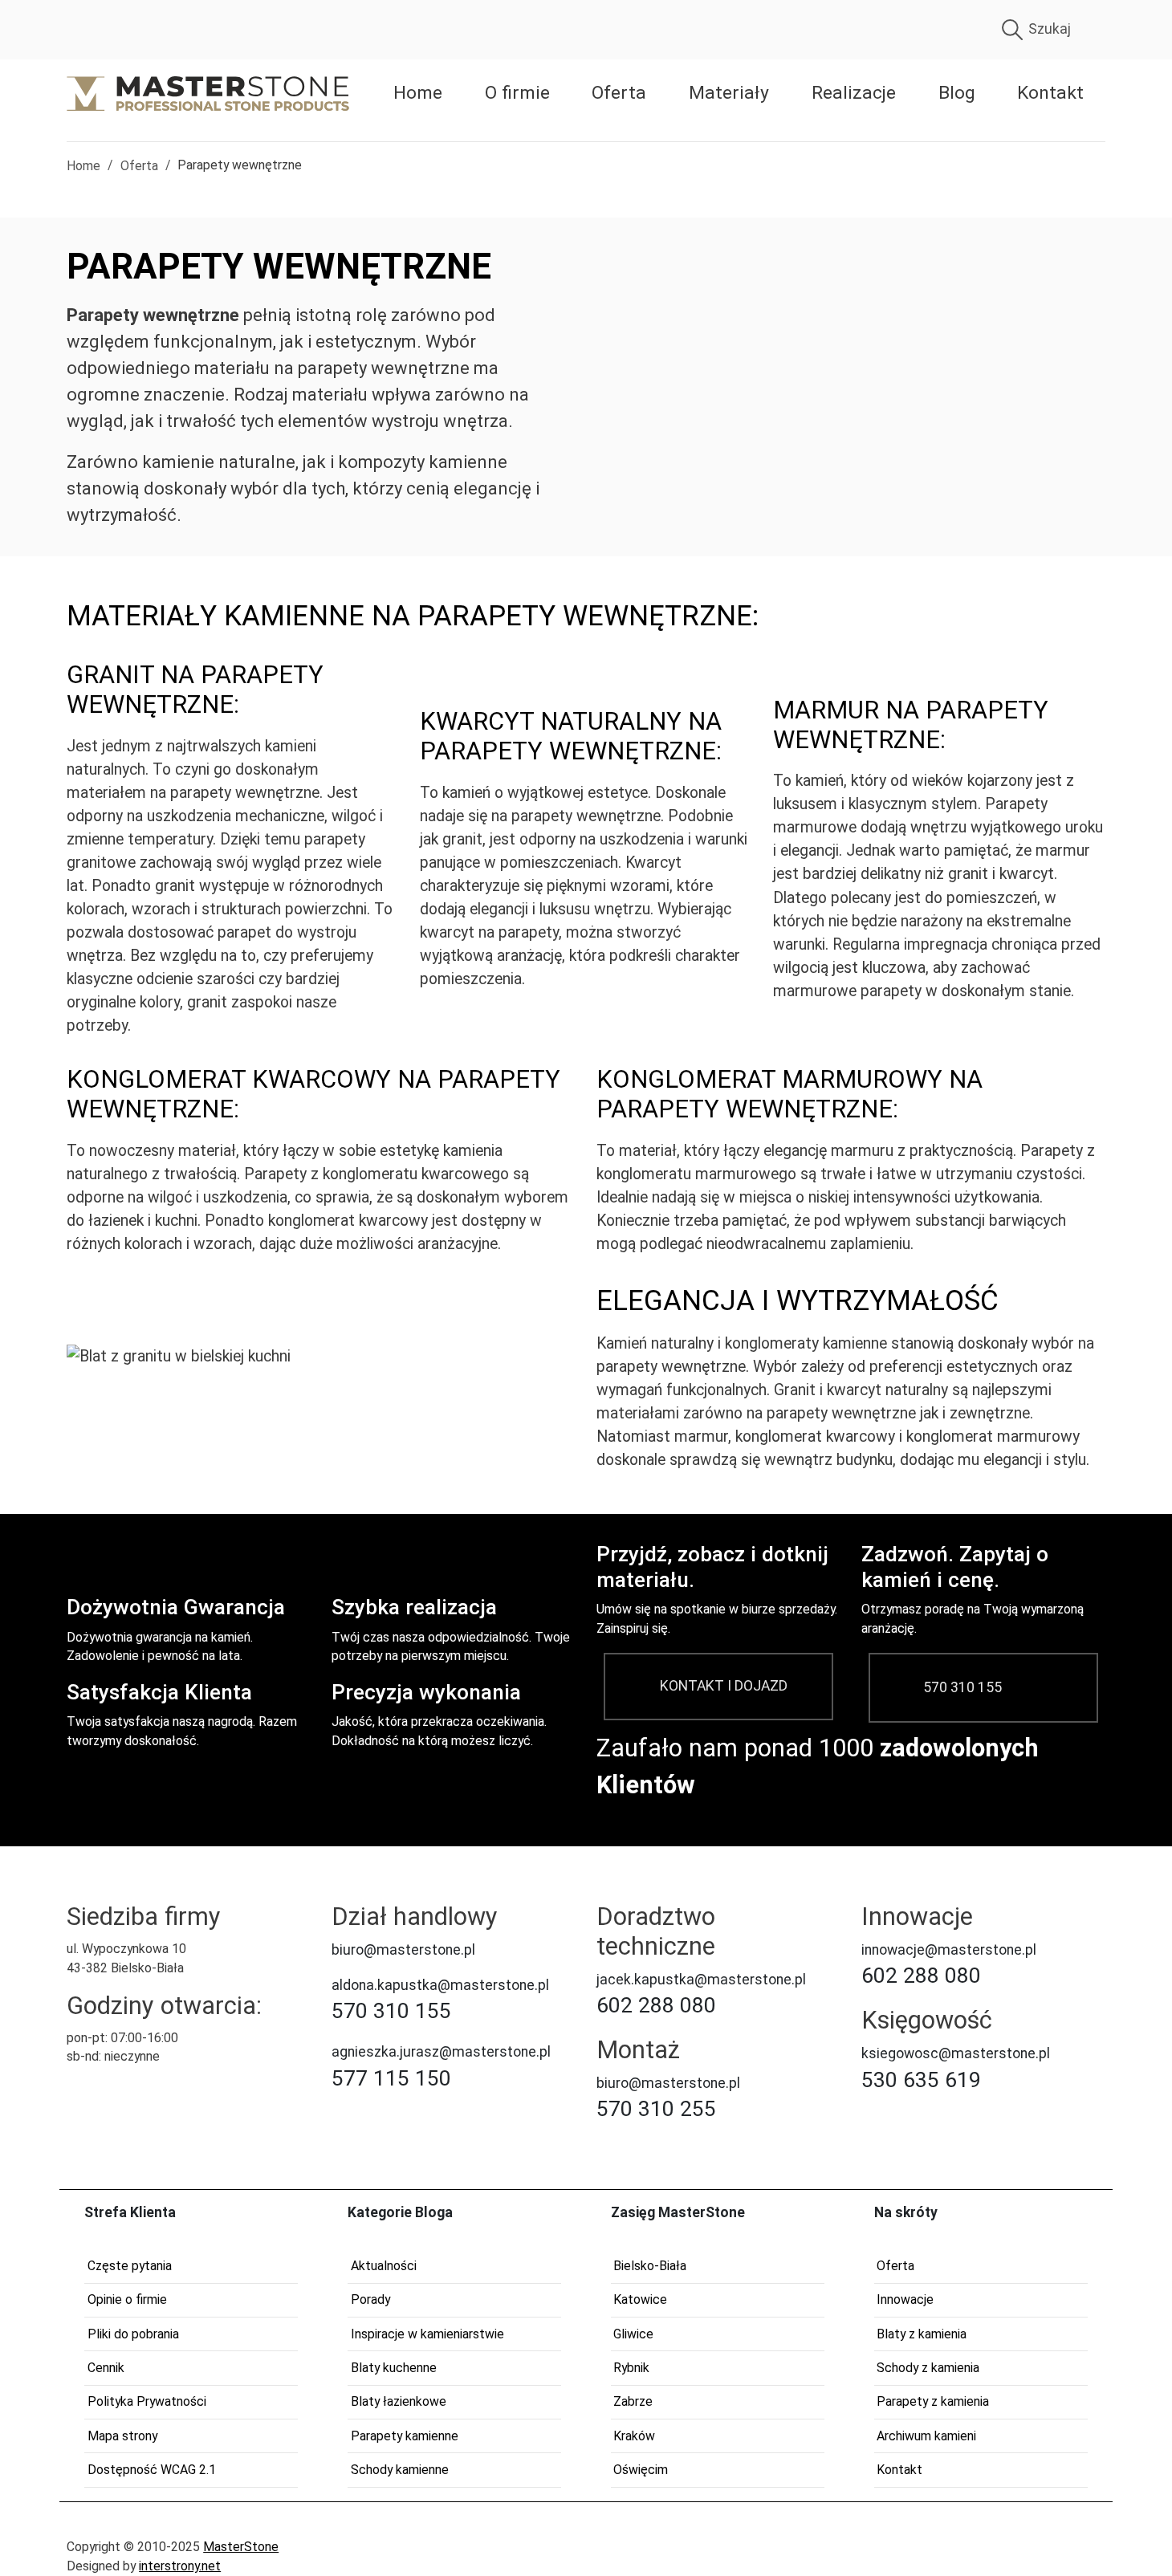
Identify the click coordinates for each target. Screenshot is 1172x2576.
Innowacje (905, 2299)
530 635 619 (921, 2080)
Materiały (729, 93)
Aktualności (384, 2266)
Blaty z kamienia (922, 2334)
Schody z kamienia (928, 2368)
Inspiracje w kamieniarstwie (427, 2334)
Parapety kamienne (405, 2436)
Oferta (619, 93)
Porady (370, 2299)
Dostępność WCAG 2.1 (152, 2470)
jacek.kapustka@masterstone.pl (701, 1980)
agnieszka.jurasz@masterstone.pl (441, 2052)
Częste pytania (130, 2266)
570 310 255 (656, 2109)
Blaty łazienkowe (399, 2401)
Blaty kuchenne (394, 2368)
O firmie (517, 93)
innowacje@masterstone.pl (949, 1950)
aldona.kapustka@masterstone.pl (440, 1985)
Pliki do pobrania (133, 2334)
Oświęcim (641, 2470)
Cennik (106, 2368)
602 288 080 (656, 2005)
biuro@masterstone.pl (403, 1950)
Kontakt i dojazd (724, 1686)
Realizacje (854, 93)
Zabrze (633, 2401)
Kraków (634, 2436)
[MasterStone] (208, 93)
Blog (957, 93)
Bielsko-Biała (650, 2266)
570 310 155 (962, 1687)
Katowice (640, 2299)
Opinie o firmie (127, 2299)
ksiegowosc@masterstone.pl (956, 2053)
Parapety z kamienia (933, 2401)
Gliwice (633, 2334)
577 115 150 (391, 2078)
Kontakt (1050, 93)
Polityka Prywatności (147, 2401)
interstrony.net (180, 2566)
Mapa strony (122, 2436)
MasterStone (241, 2547)
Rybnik (631, 2368)
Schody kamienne (400, 2470)
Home (418, 93)
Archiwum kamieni (926, 2436)
